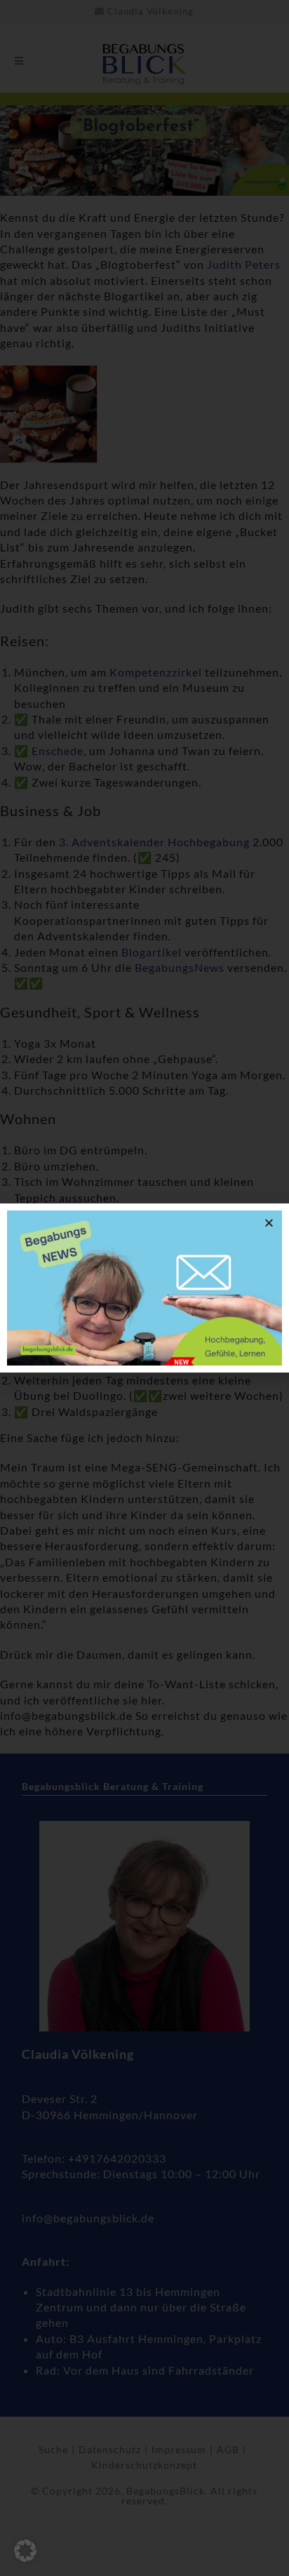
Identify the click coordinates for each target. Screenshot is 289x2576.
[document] (144, 1288)
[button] (25, 2551)
